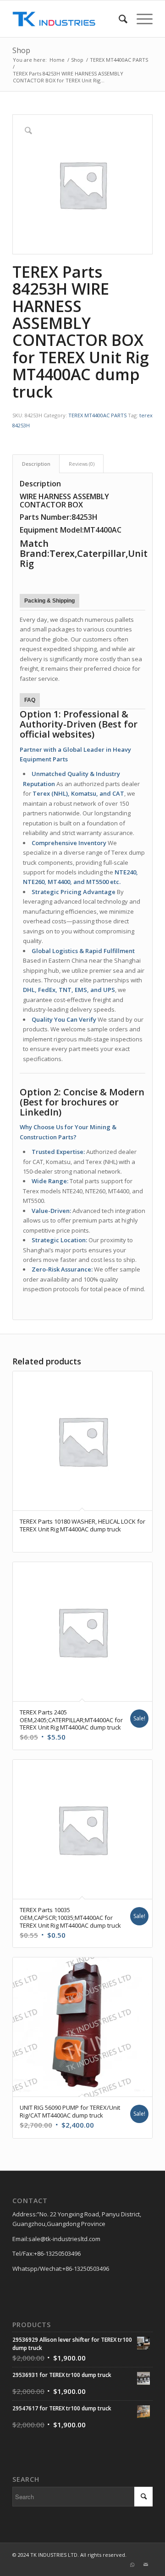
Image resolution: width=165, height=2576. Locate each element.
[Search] (118, 19)
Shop (21, 50)
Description (36, 464)
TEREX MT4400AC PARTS (97, 415)
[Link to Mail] (146, 2565)
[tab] (36, 464)
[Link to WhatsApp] (132, 2565)
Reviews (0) (82, 464)
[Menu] (140, 19)
